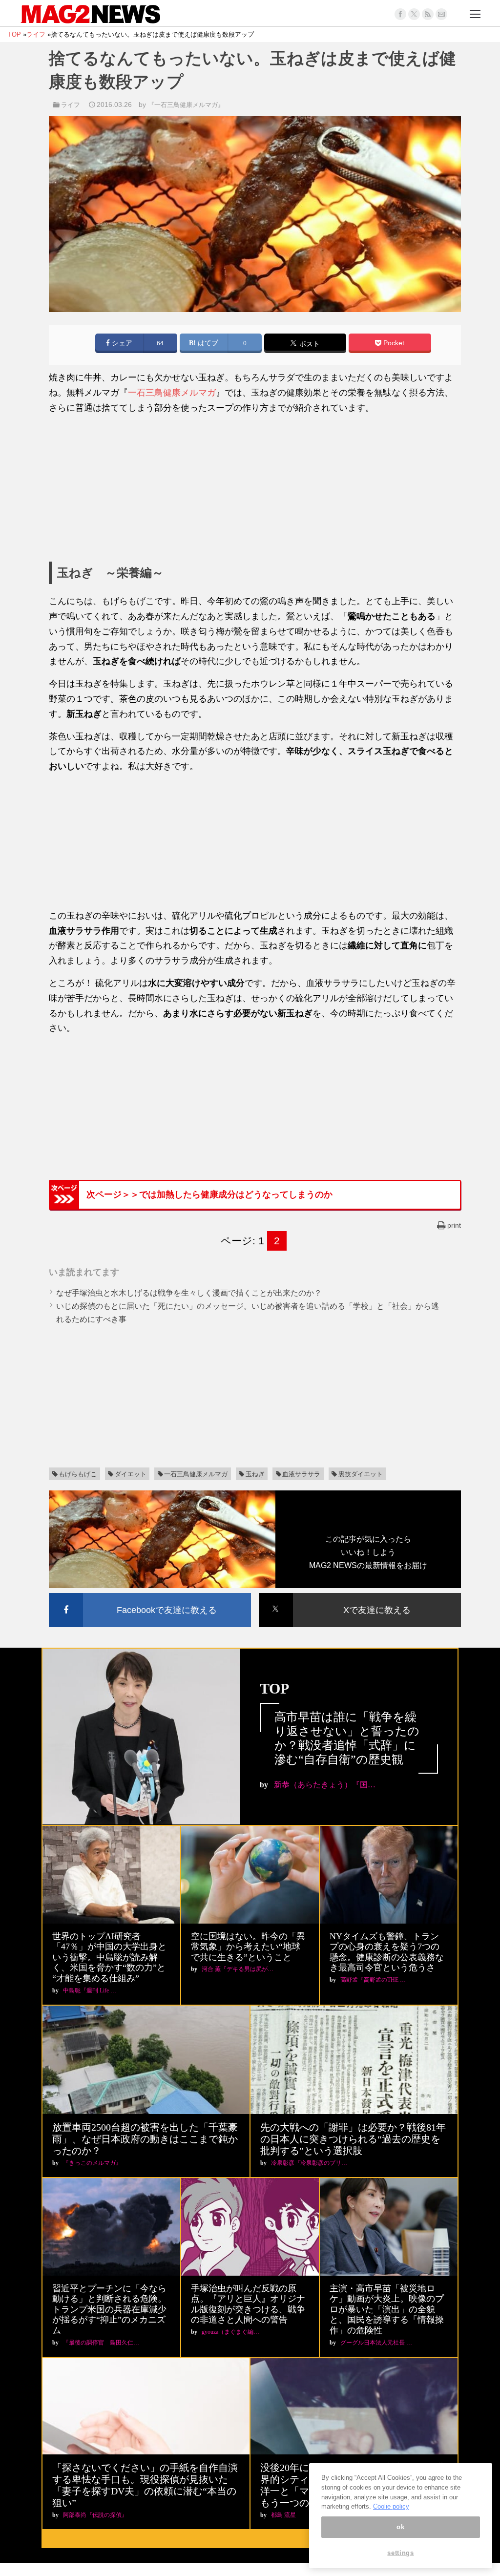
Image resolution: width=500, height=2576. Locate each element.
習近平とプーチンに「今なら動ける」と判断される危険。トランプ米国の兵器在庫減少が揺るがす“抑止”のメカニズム (109, 2309)
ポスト (309, 344)
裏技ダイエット (361, 1474)
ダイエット (131, 1474)
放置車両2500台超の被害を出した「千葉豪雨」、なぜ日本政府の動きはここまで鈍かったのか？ (145, 2139)
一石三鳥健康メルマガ (172, 393)
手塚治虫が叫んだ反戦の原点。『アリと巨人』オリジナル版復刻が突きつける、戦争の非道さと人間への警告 (248, 2304)
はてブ (207, 343)
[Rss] (428, 14)
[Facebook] (400, 14)
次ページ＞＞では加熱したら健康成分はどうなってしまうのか (209, 1194)
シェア (121, 343)
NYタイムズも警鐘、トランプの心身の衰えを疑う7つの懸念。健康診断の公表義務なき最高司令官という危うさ (387, 1952)
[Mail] (441, 14)
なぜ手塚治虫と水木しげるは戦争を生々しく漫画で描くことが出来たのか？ (189, 1293)
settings (400, 2553)
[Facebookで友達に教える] (150, 1595)
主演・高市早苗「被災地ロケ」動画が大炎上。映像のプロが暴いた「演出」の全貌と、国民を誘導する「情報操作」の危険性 (387, 2309)
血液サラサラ (301, 1474)
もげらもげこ (78, 1474)
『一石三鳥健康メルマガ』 (186, 105)
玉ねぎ (255, 1474)
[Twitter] (414, 14)
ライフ (71, 105)
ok (400, 2527)
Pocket (393, 343)
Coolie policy (391, 2506)
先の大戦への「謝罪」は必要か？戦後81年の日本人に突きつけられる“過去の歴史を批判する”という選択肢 (353, 2139)
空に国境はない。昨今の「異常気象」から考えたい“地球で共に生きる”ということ (248, 1947)
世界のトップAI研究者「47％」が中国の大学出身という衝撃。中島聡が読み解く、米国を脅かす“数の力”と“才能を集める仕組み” (109, 1957)
